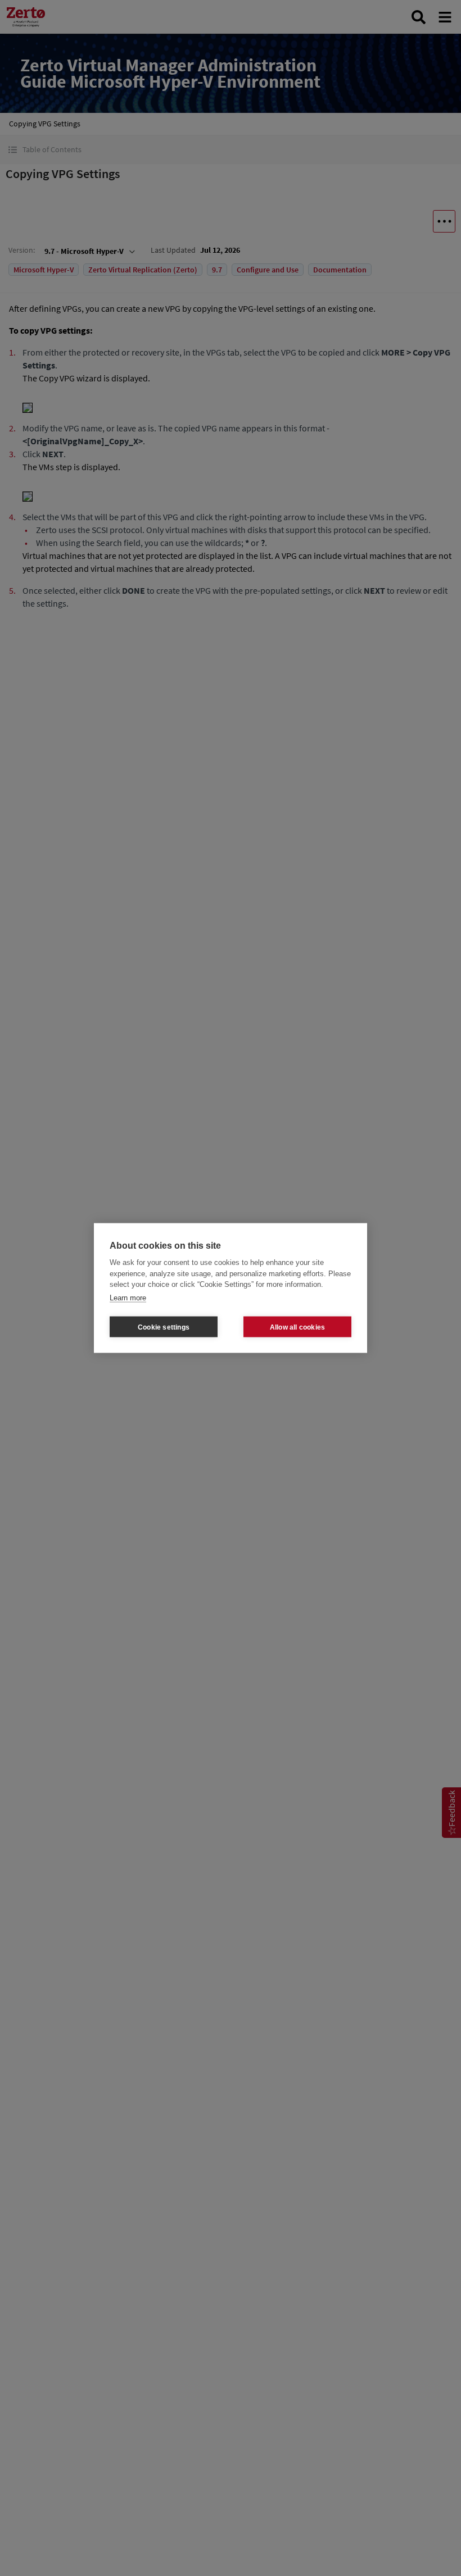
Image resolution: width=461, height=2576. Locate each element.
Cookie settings (164, 1327)
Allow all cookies (297, 1327)
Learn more (128, 1297)
